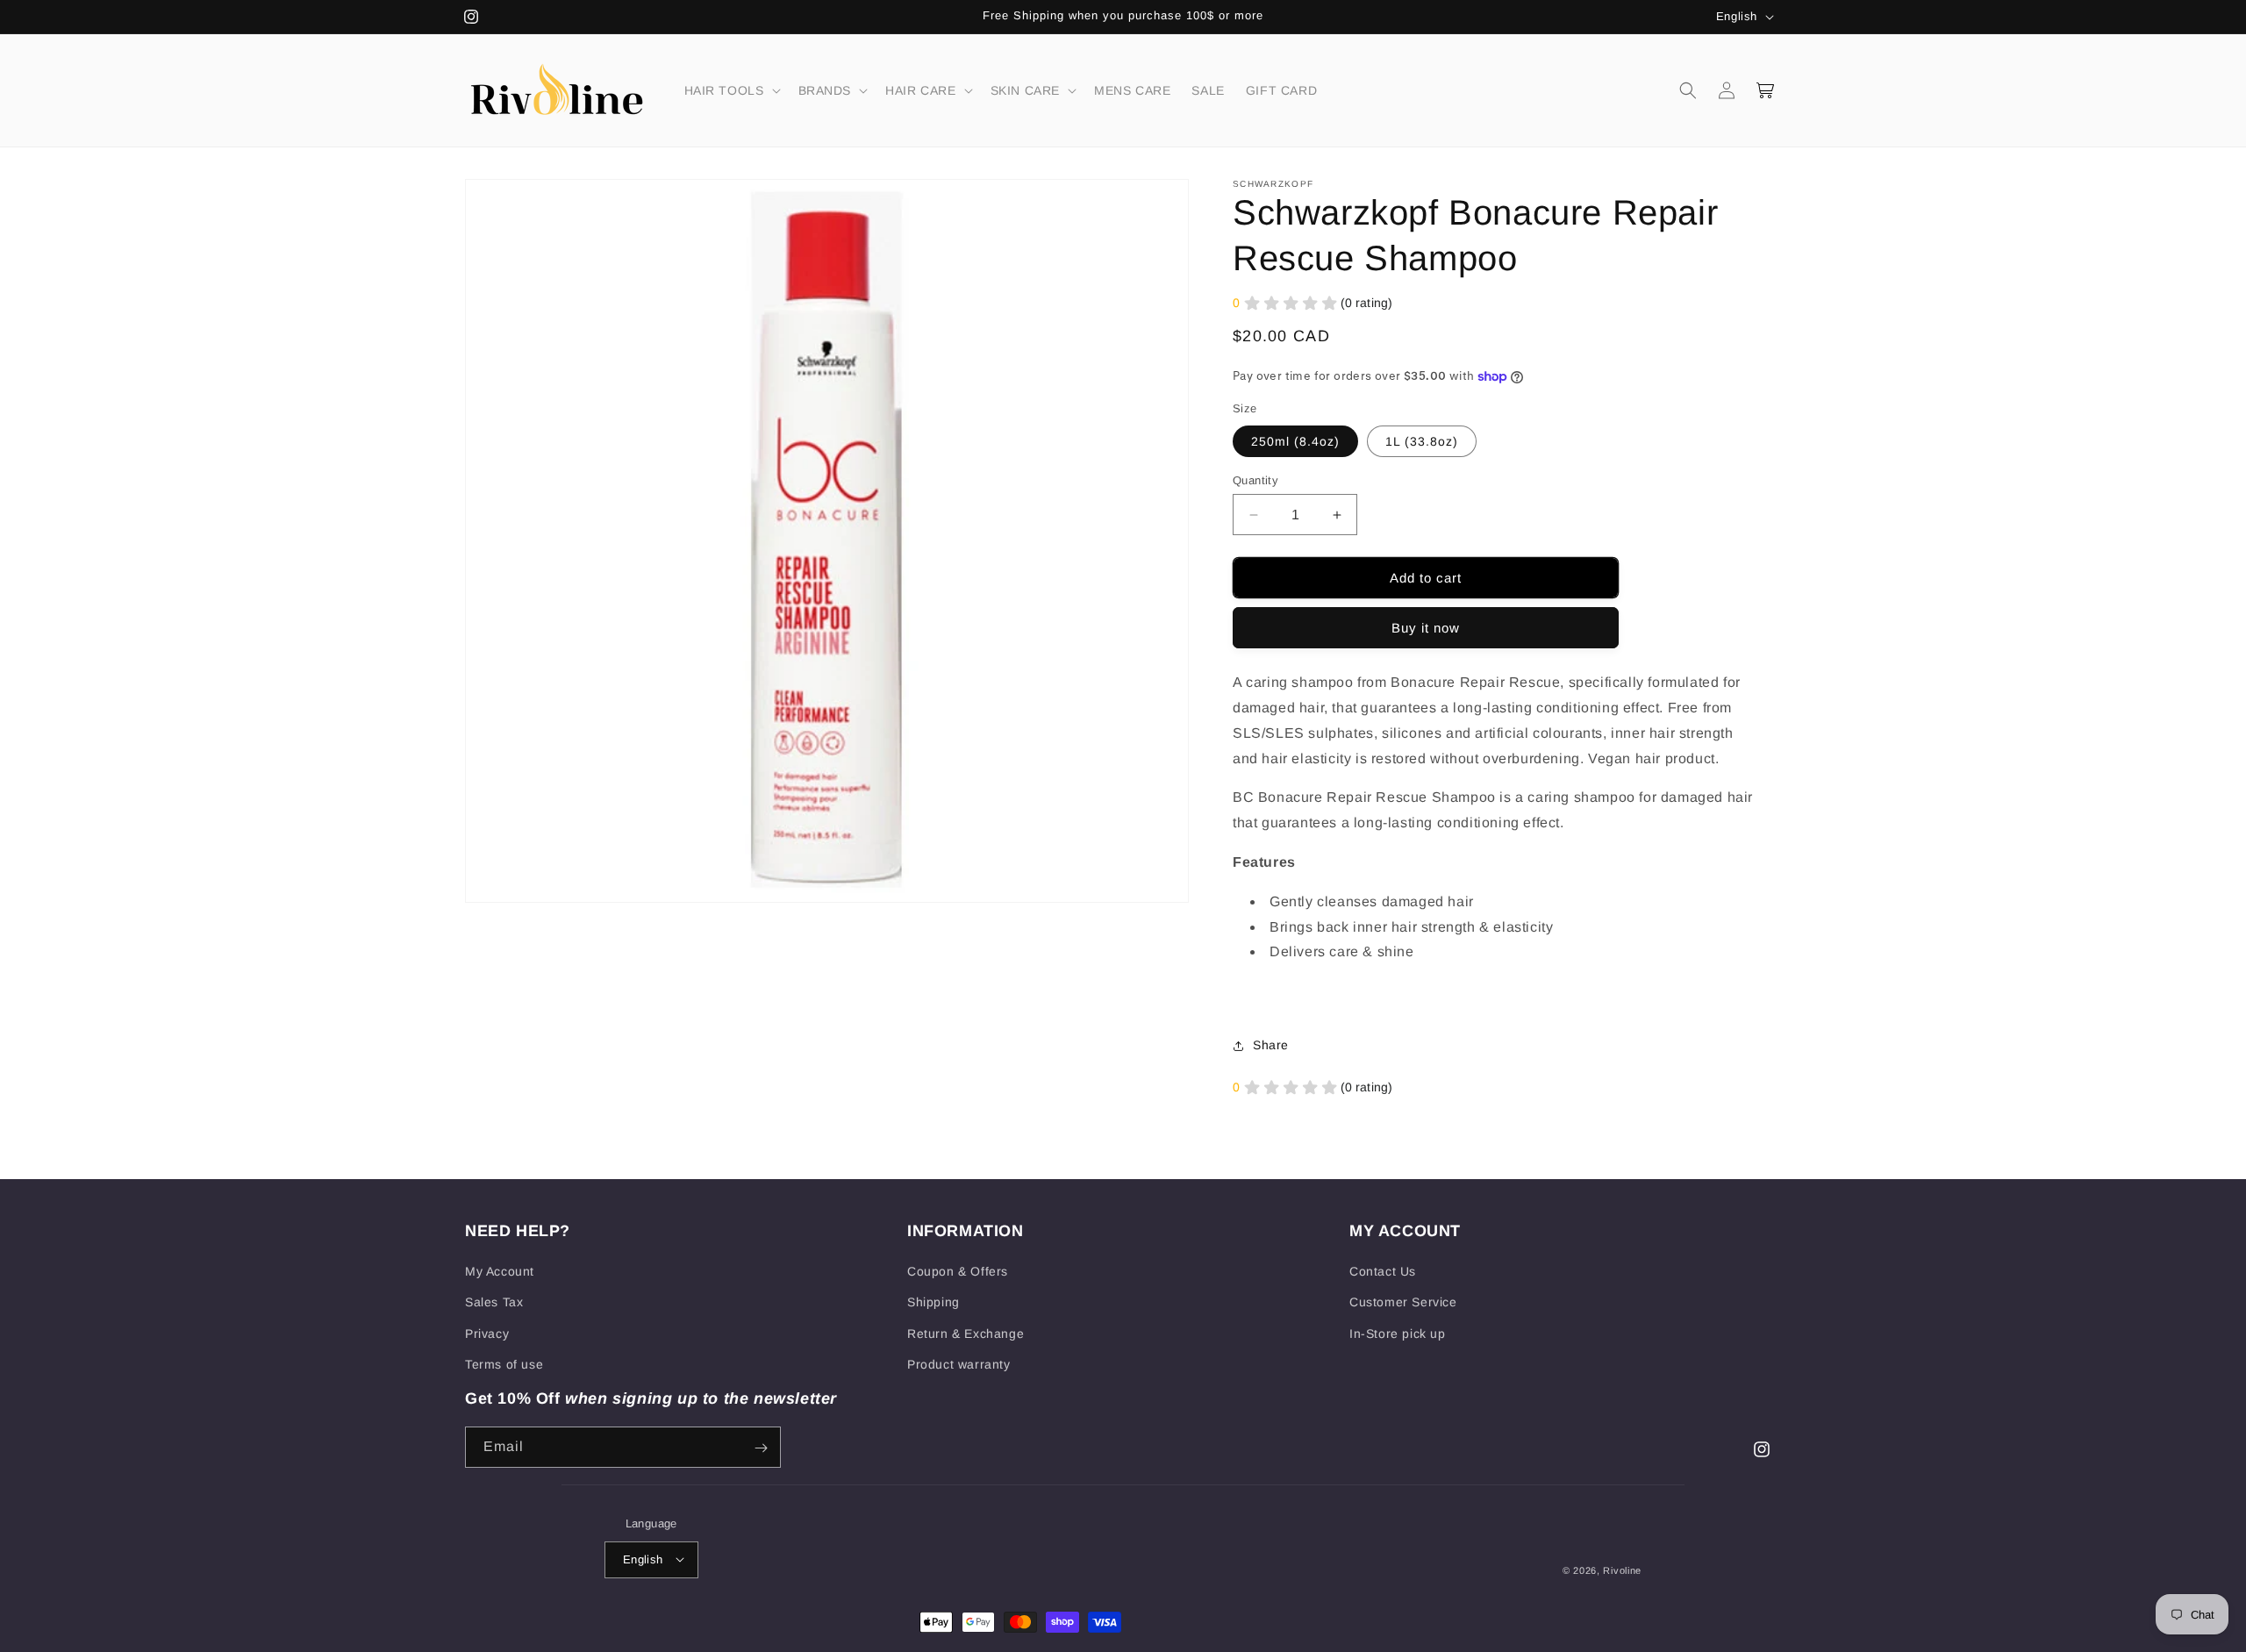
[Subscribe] (761, 1448)
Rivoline (1622, 1570)
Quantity (1255, 480)
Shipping (933, 1303)
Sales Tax (494, 1303)
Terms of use (504, 1364)
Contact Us (1383, 1271)
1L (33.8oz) (1422, 441)
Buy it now (1426, 628)
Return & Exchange (966, 1334)
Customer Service (1403, 1303)
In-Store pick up (1398, 1334)
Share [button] (1271, 1045)
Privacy (487, 1334)
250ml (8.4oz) (1295, 441)
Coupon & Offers (958, 1271)
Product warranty (959, 1364)
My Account (500, 1271)
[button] (731, 90)
